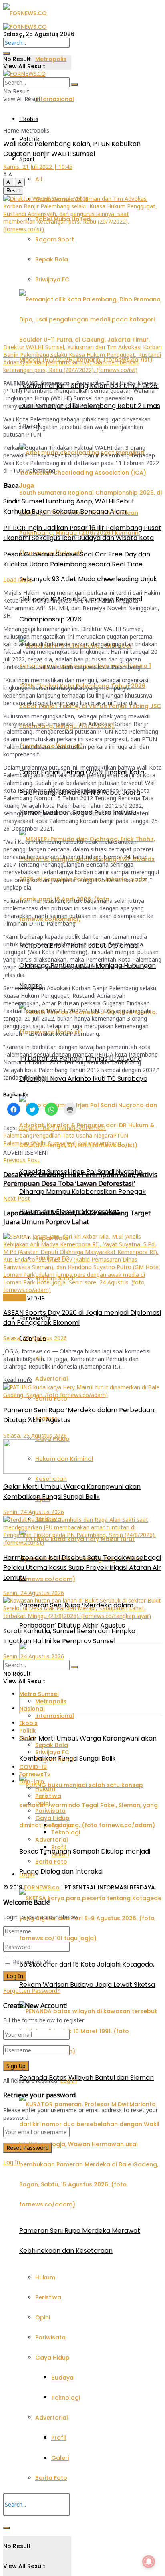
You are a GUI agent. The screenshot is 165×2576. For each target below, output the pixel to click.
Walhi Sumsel (50, 1143)
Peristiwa (48, 2297)
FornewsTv (35, 1774)
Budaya (62, 2378)
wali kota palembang (94, 1143)
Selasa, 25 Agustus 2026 (35, 1338)
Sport (27, 159)
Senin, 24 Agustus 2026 (34, 1512)
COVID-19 (32, 1298)
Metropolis (51, 59)
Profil (59, 2438)
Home (11, 130)
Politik (28, 1731)
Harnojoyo (71, 1128)
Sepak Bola (52, 259)
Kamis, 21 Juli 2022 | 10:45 (38, 167)
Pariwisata (50, 2337)
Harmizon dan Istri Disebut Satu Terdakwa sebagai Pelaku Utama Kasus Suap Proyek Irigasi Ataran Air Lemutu (82, 1568)
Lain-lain (32, 1781)
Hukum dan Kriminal (64, 1459)
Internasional (55, 99)
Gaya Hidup (52, 2358)
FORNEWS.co (42, 1887)
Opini (43, 2317)
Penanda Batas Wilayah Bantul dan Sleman (87, 2078)
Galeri (60, 2458)
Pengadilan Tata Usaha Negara (73, 1135)
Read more (18, 1380)
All (39, 179)
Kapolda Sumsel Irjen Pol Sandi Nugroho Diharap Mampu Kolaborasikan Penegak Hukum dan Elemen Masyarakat (82, 1192)
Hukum (45, 2277)
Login (27, 1874)
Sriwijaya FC (52, 279)
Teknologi (66, 2398)
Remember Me (32, 1962)
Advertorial (52, 1379)
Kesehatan (51, 1479)
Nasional (15, 1297)
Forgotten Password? (32, 1991)
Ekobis (29, 119)
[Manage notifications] (149, 2562)
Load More (18, 579)
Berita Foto (51, 2478)
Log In (68, 2080)
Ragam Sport (55, 239)
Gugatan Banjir (38, 1128)
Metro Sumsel (39, 1694)
